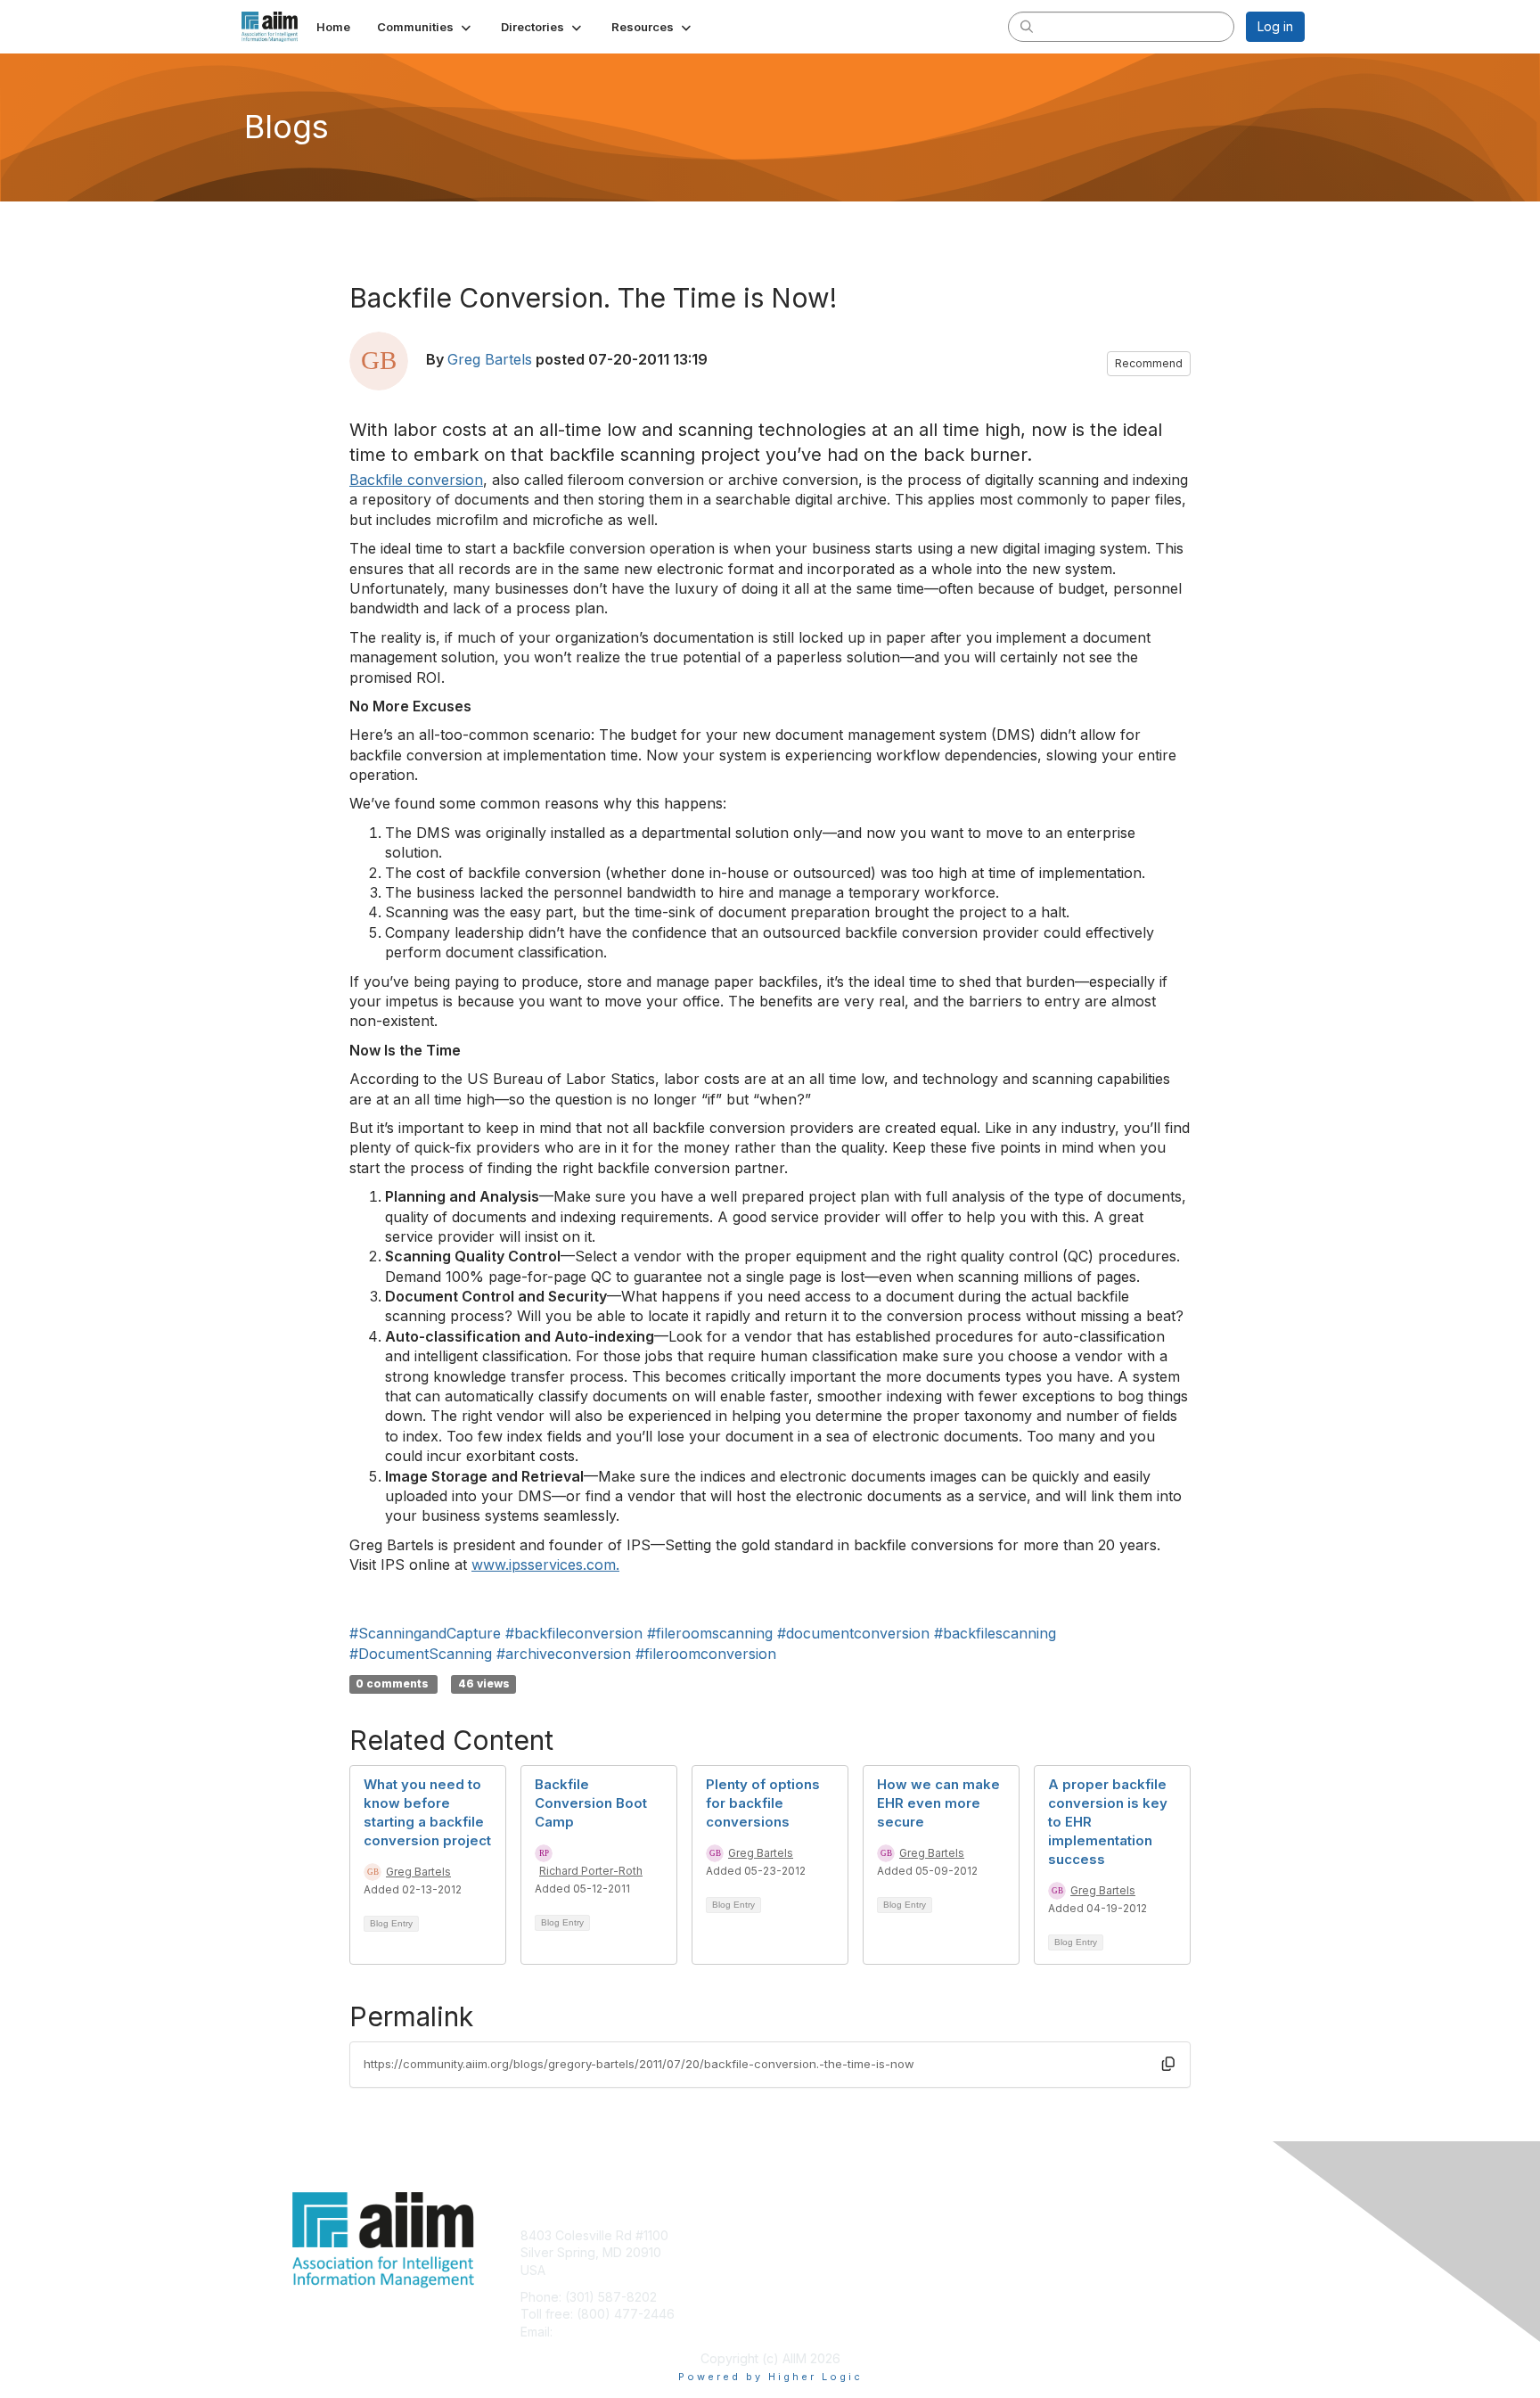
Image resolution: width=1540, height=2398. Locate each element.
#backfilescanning (995, 1633)
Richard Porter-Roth (591, 1871)
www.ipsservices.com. (545, 1564)
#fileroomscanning (710, 1633)
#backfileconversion (574, 1633)
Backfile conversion (416, 480)
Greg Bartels (490, 359)
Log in (1275, 26)
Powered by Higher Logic (770, 2377)
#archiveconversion (564, 1654)
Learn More (811, 2270)
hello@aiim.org (599, 2332)
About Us (1061, 2235)
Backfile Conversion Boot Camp (591, 1803)
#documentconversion (853, 1633)
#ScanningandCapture (425, 1633)
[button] (426, 27)
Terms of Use (1074, 2252)
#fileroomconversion (706, 1654)
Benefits (801, 2252)
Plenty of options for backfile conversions (763, 1803)
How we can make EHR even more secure (938, 1803)
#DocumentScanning (421, 1654)
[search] (1027, 26)
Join (790, 2235)
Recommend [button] (1149, 363)
